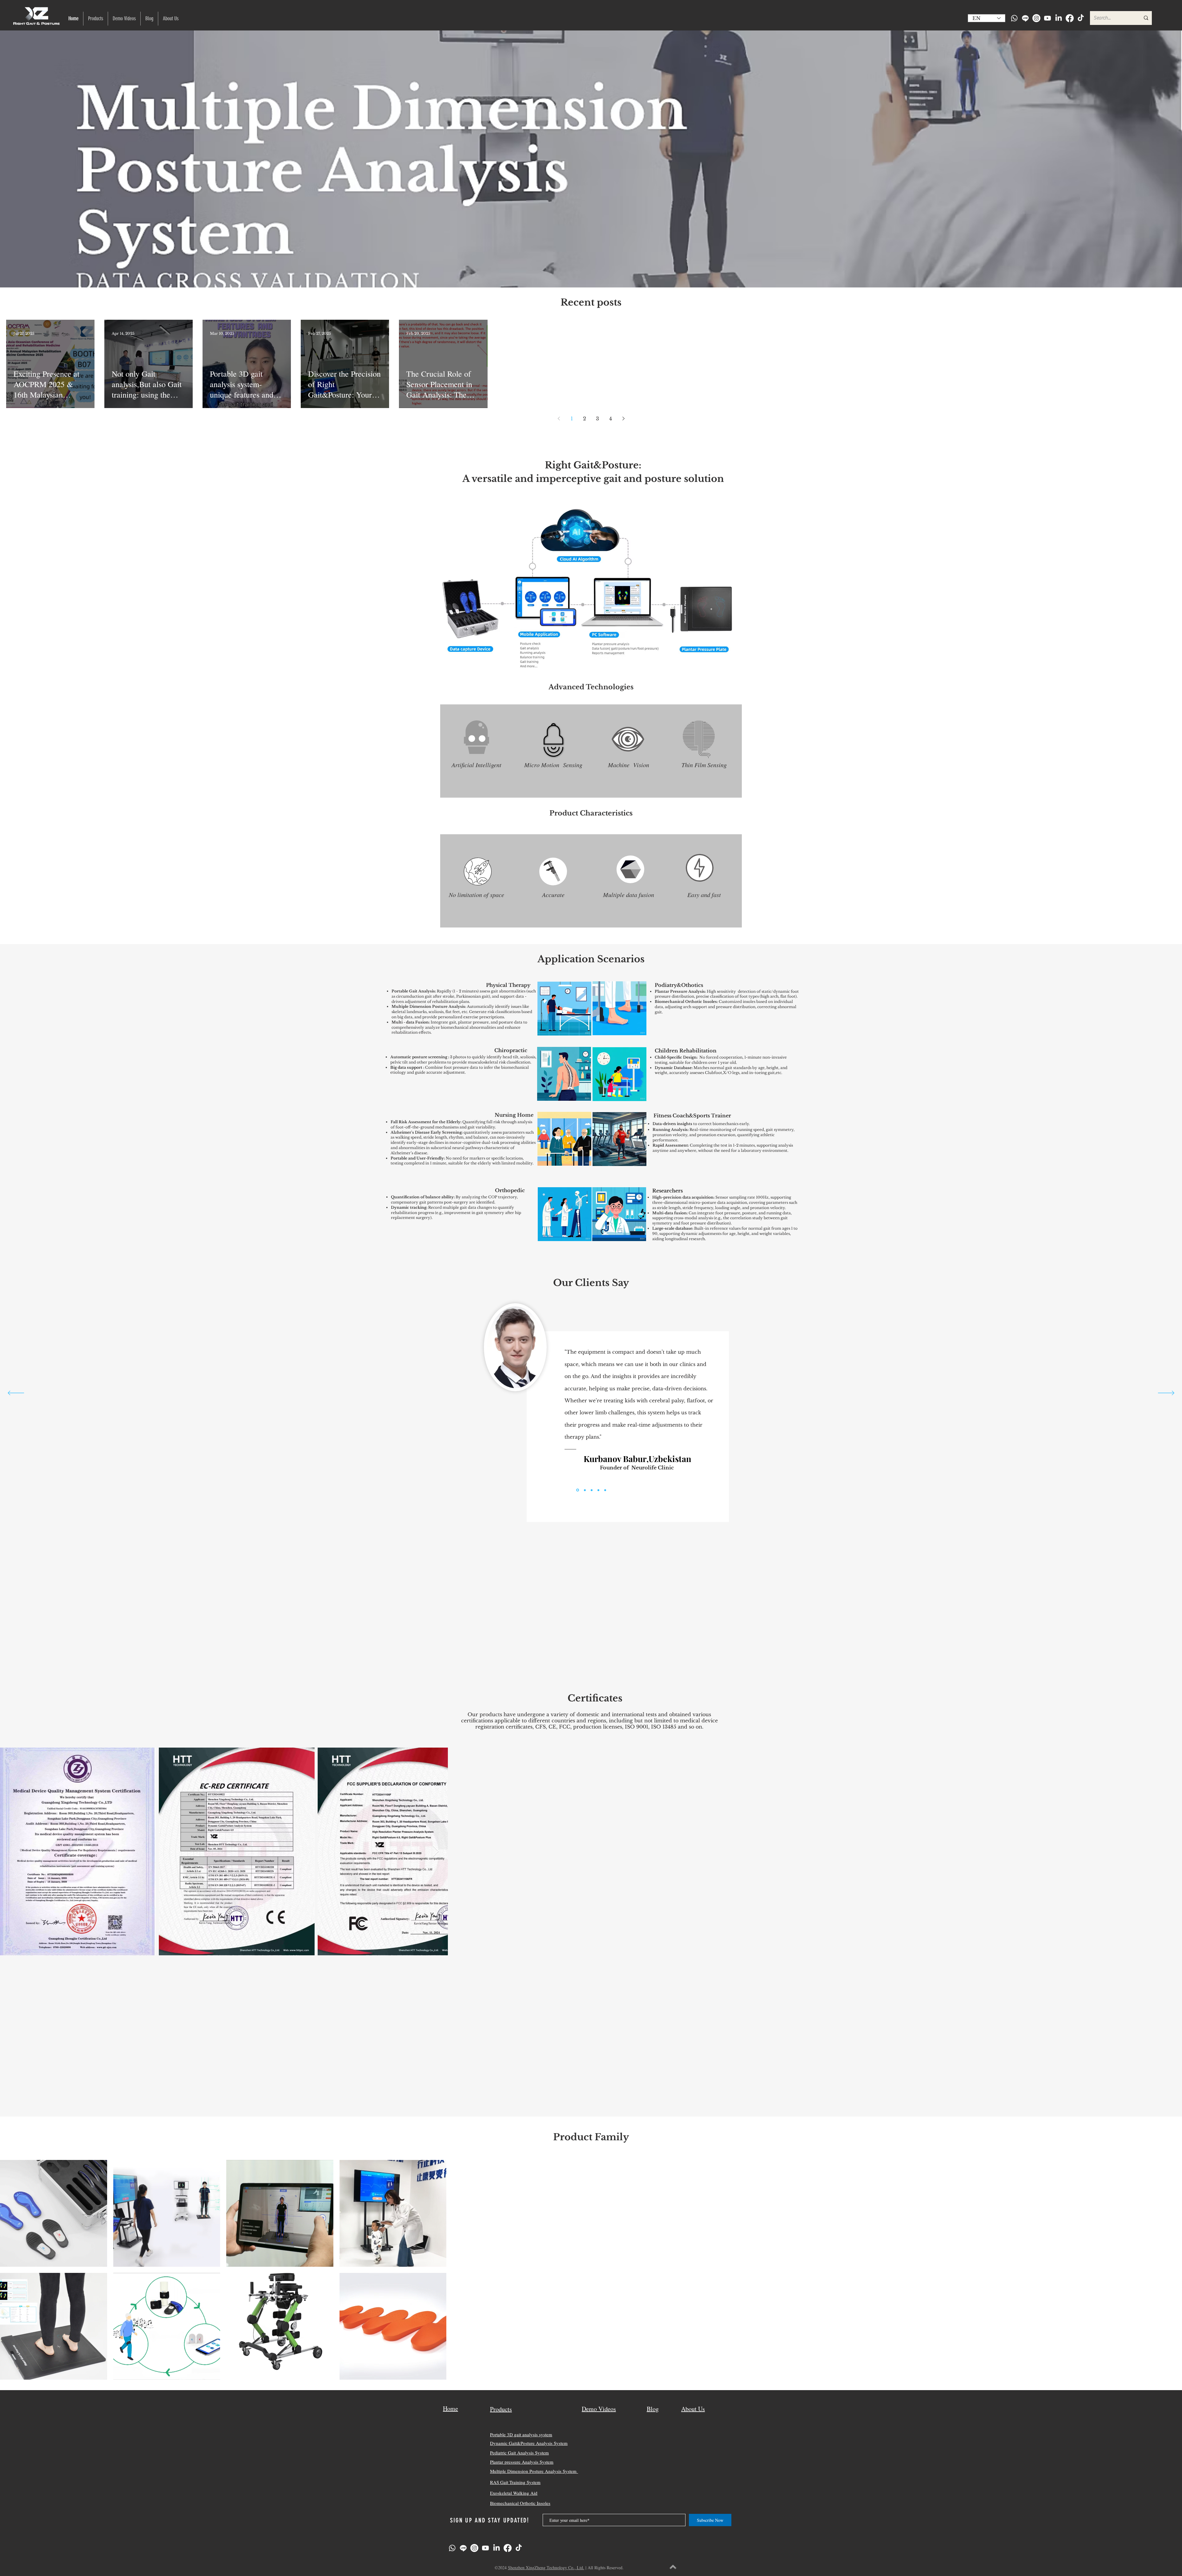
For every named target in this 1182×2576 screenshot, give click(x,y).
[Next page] (623, 419)
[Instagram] (1036, 18)
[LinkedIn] (1059, 18)
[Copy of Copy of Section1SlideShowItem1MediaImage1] (592, 1490)
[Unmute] (471, 1669)
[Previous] (16, 1393)
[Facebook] (1070, 18)
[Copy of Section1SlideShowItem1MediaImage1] (584, 1490)
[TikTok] (1081, 18)
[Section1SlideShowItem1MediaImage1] (577, 1490)
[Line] (1025, 18)
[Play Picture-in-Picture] (707, 1669)
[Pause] (461, 1669)
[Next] (1166, 1393)
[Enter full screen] (717, 1669)
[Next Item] (1171, 1851)
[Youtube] (1047, 18)
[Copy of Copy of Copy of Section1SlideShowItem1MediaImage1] (598, 1490)
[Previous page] (559, 419)
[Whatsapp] (1014, 18)
